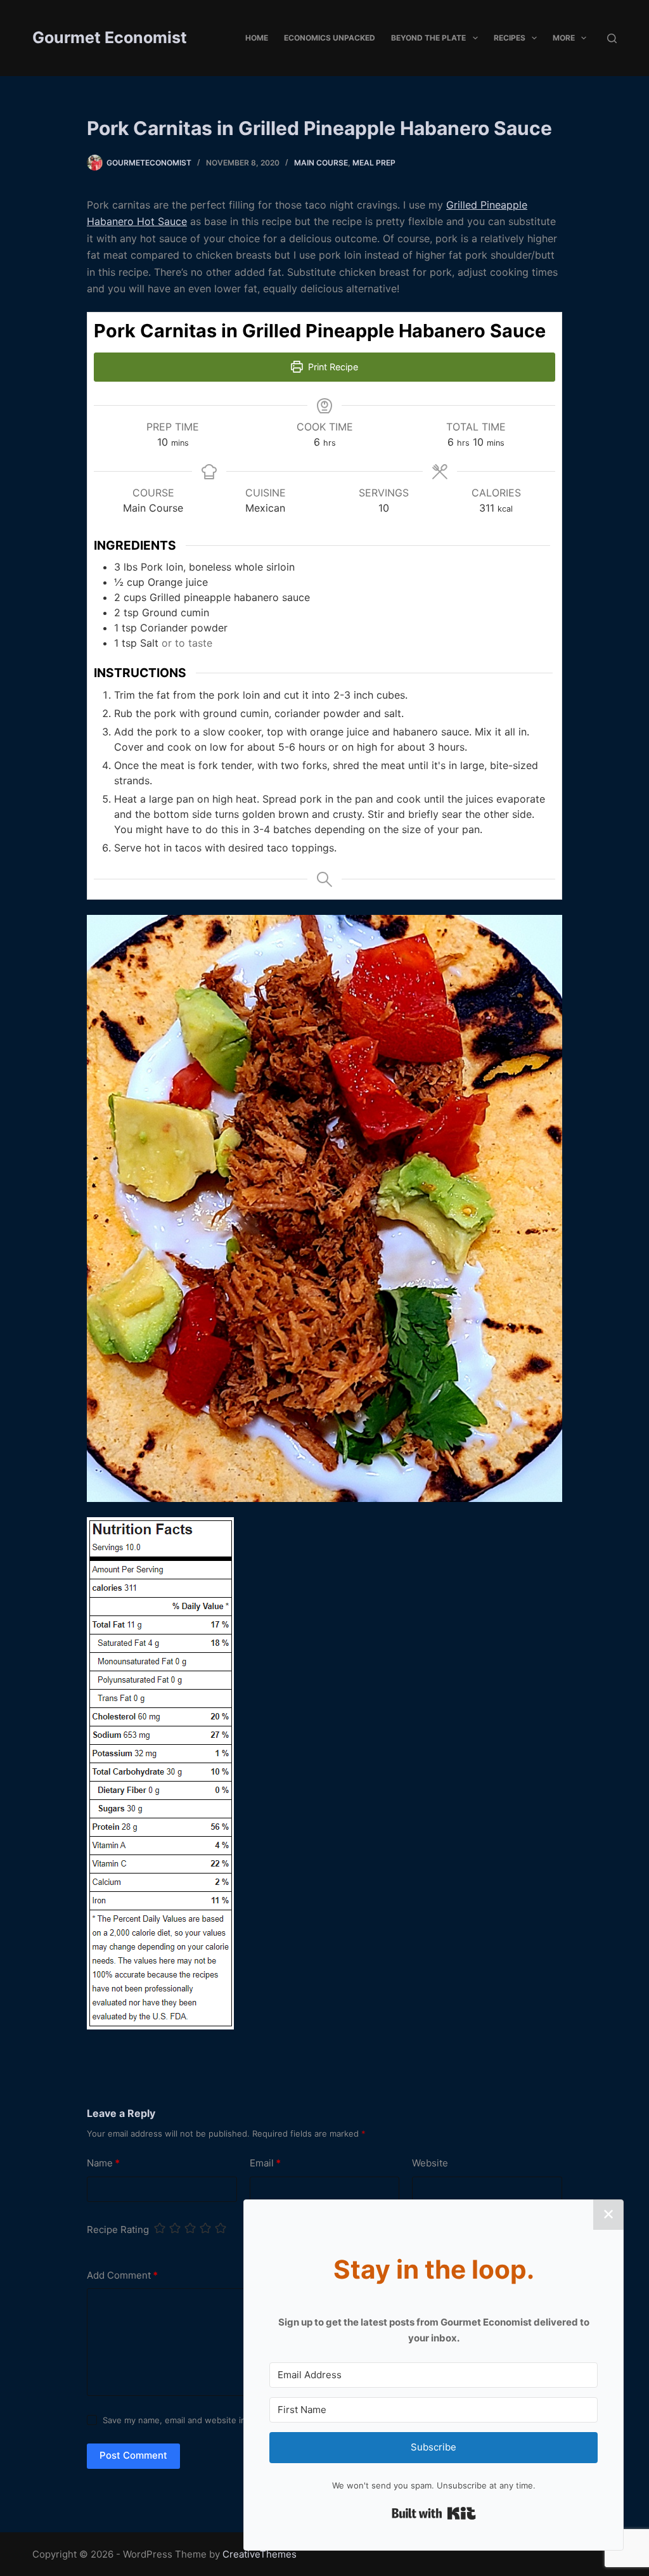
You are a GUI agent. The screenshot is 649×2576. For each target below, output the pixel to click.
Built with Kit (434, 2513)
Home (257, 38)
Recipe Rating (118, 2230)
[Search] (612, 38)
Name (103, 2163)
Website (430, 2163)
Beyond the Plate (428, 38)
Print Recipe (332, 367)
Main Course (321, 163)
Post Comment (133, 2455)
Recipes (510, 38)
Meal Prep (374, 163)
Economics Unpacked (330, 38)
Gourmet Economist (110, 37)
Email (265, 2163)
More (564, 38)
